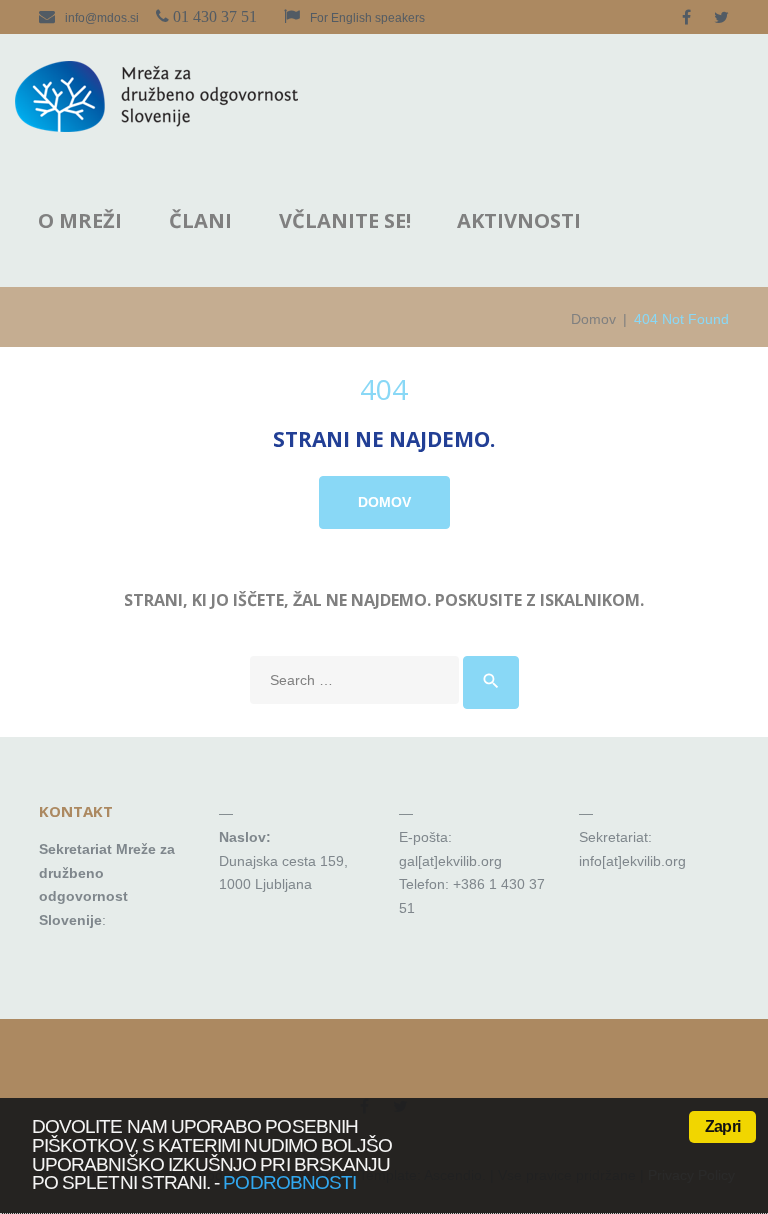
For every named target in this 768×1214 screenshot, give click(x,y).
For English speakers (367, 18)
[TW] (721, 17)
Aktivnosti (519, 220)
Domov (593, 319)
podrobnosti (289, 1182)
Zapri (722, 1126)
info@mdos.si (102, 18)
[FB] (686, 17)
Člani (200, 220)
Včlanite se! (345, 220)
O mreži (80, 220)
